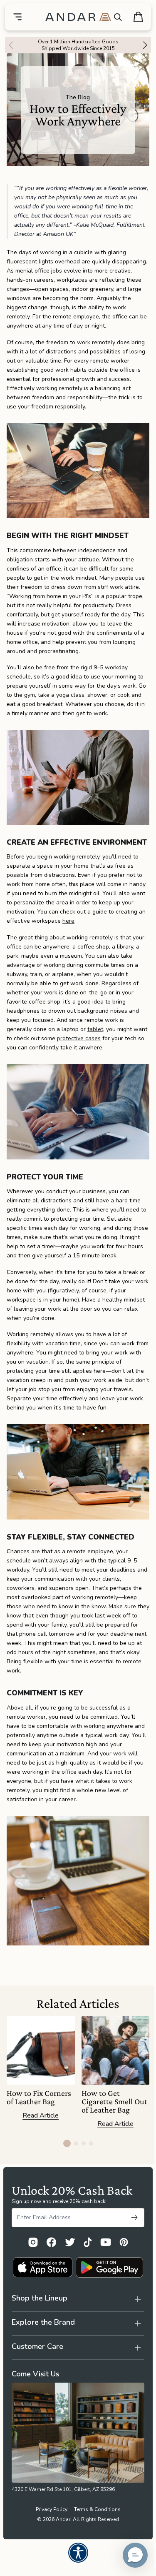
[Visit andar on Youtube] (106, 2242)
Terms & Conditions (94, 2540)
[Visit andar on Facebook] (51, 2242)
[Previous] (9, 45)
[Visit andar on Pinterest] (124, 2242)
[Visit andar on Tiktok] (88, 2242)
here (68, 921)
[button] (129, 2555)
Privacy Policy (48, 2540)
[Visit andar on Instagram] (33, 2242)
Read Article (41, 2116)
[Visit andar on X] (70, 2242)
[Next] (147, 45)
